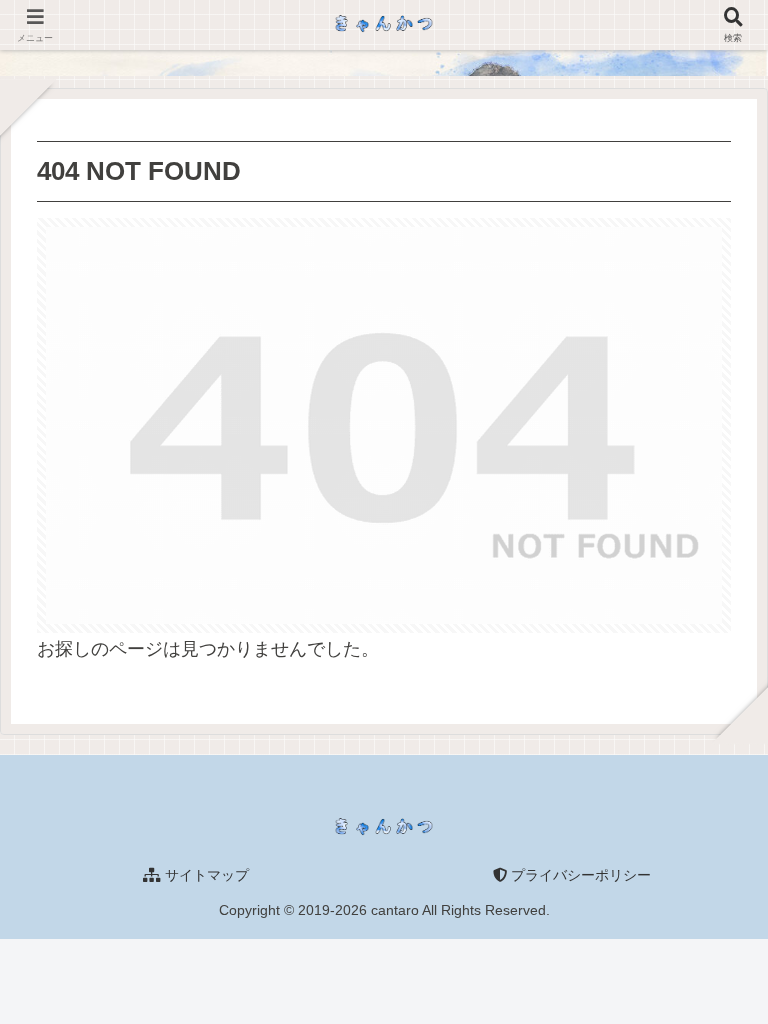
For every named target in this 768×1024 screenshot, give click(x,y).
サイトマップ (205, 875)
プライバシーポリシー (579, 875)
